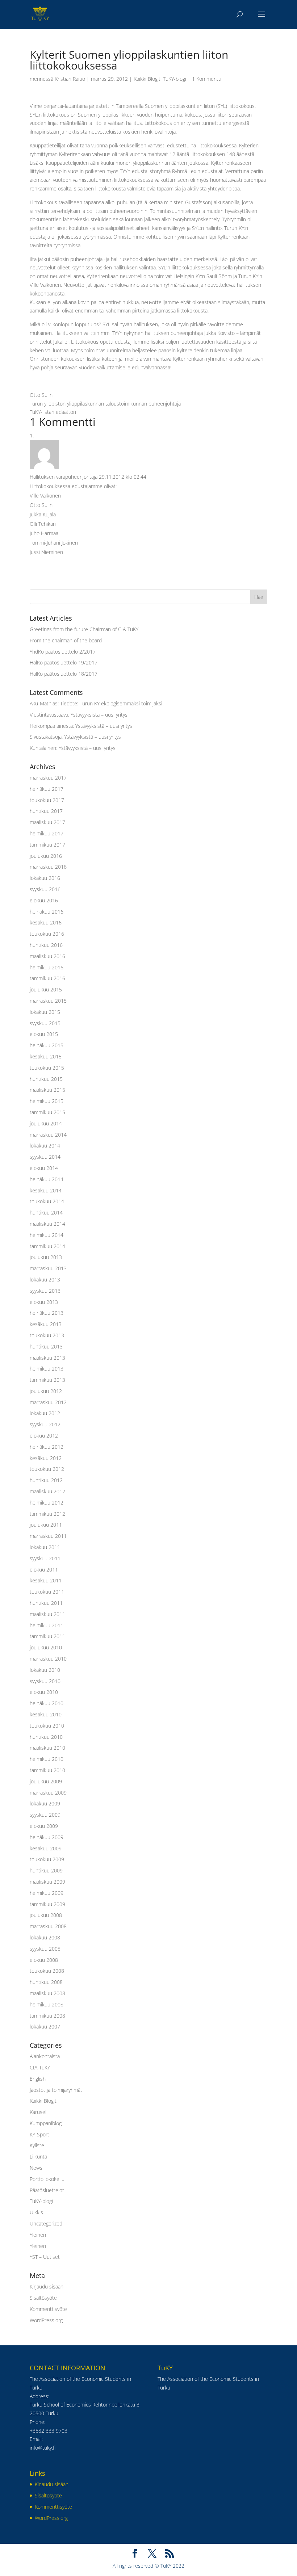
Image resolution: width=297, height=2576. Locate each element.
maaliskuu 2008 (47, 1993)
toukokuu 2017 (47, 800)
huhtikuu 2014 (46, 1213)
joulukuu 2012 (46, 1391)
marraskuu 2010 (48, 1659)
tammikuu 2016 (47, 978)
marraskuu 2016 (48, 867)
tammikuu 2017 (47, 845)
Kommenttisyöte (48, 2309)
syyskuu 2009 (45, 1815)
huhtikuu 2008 (46, 1982)
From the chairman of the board (66, 640)
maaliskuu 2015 (47, 1090)
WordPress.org (46, 2320)
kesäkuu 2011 (46, 1580)
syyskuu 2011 (45, 1558)
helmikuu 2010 (47, 1759)
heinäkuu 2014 (47, 1179)
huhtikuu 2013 (46, 1346)
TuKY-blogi (175, 79)
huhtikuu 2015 (46, 1079)
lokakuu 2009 (45, 1803)
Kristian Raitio (70, 79)
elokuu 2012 (44, 1436)
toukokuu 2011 (47, 1592)
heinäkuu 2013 (47, 1313)
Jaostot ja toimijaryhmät (56, 2090)
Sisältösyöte (43, 2298)
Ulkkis (36, 2212)
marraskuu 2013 (48, 1268)
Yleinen (38, 2235)
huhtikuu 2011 (46, 1603)
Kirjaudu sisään (47, 2286)
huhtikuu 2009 (46, 1870)
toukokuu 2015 (47, 1068)
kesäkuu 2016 (46, 922)
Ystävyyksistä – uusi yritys (99, 715)
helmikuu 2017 (47, 833)
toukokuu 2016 (47, 934)
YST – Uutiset (45, 2257)
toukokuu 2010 (47, 1726)
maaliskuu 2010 (47, 1748)
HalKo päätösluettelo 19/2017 (64, 662)
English (38, 2079)
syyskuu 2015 (45, 1023)
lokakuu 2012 (45, 1413)
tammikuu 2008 (47, 2016)
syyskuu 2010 (45, 1681)
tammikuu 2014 (47, 1246)
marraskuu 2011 (48, 1536)
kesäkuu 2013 (46, 1324)
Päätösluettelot (47, 2190)
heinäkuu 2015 (47, 1045)
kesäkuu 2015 (46, 1056)
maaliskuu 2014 (47, 1224)
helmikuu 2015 (47, 1101)
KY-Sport (39, 2134)
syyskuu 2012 (45, 1424)
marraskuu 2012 (48, 1402)
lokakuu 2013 (45, 1279)
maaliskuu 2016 (47, 956)
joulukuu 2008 (46, 1915)
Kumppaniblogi (46, 2123)
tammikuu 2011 (47, 1636)
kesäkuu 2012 (46, 1458)
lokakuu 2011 (45, 1547)
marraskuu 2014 (48, 1135)
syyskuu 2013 (45, 1291)
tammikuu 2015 (47, 1112)
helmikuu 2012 (47, 1503)
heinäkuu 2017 (47, 789)
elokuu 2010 (44, 1692)
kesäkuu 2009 (46, 1848)
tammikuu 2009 (47, 1904)
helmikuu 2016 (47, 967)
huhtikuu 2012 (46, 1480)
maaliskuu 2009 (47, 1882)
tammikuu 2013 (47, 1380)
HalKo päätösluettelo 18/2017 (64, 674)
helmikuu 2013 (47, 1369)
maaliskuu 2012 (47, 1491)
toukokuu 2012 (47, 1469)
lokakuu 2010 (45, 1670)
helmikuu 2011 (47, 1625)
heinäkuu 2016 (47, 912)
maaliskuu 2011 (47, 1614)
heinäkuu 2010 (47, 1703)
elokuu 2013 (44, 1302)
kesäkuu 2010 (46, 1714)
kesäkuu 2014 (46, 1190)
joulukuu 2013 (46, 1257)
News (36, 2168)
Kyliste (37, 2145)
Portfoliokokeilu (47, 2179)
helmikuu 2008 (47, 2004)
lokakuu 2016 (45, 878)
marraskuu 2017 (48, 778)
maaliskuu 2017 (47, 822)
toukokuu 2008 (47, 1971)
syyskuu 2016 (45, 889)
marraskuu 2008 (48, 1926)
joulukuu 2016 (46, 856)
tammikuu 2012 (47, 1514)
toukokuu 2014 (47, 1201)
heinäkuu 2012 (47, 1447)
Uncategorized (46, 2223)
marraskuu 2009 (48, 1793)
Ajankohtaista (45, 2056)
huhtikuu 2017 (46, 811)
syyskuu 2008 (45, 1949)
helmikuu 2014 (47, 1235)
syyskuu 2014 (45, 1157)
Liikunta (38, 2157)
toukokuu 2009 (47, 1859)
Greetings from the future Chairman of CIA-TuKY (84, 629)
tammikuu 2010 (47, 1770)
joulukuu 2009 (46, 1781)
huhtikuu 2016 (46, 945)
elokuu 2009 (44, 1826)
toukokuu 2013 (47, 1335)
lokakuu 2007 (45, 2027)
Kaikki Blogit (147, 79)
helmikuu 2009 (47, 1893)
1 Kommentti (207, 79)
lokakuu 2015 (45, 1012)
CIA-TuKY (40, 2067)
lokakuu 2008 (45, 1937)
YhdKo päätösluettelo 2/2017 (63, 652)
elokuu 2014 (44, 1168)
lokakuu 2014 (45, 1146)
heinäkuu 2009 (47, 1837)
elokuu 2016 (44, 900)
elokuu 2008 (44, 1960)
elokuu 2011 (44, 1570)
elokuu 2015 (44, 1034)
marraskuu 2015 (48, 1001)
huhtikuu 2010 (46, 1737)
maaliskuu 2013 (47, 1358)
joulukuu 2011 (46, 1525)
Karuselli (39, 2112)
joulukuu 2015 (46, 989)
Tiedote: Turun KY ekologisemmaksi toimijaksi (111, 703)
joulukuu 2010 (46, 1647)
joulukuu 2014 (46, 1123)
